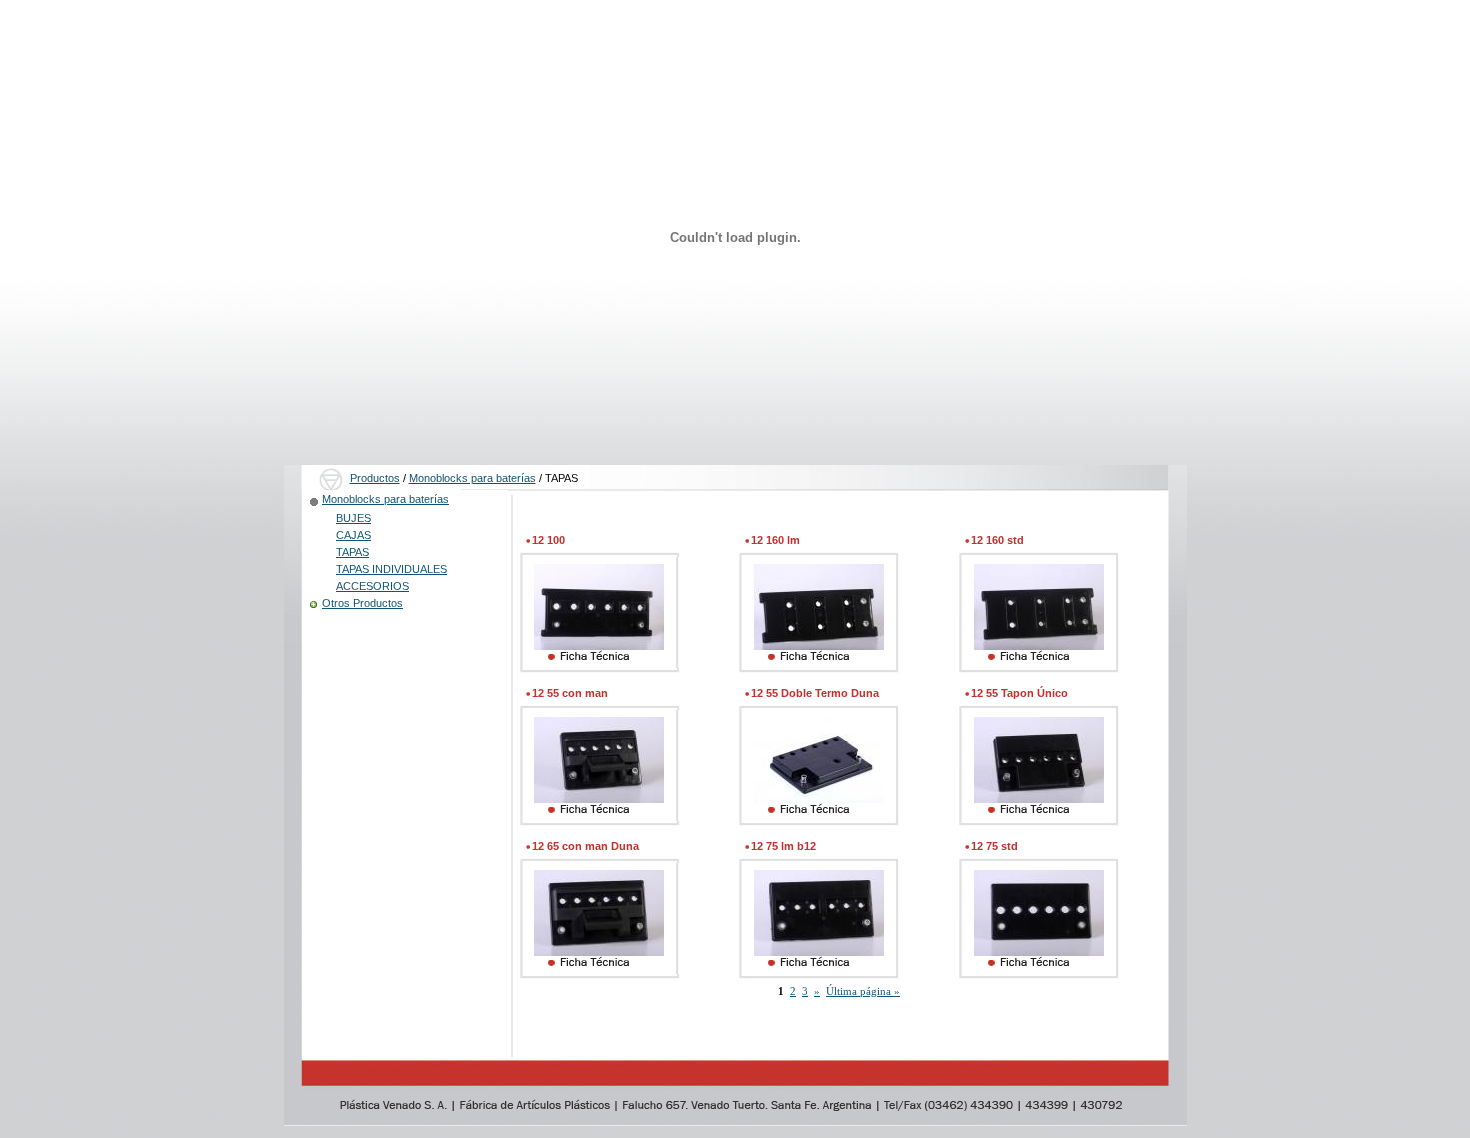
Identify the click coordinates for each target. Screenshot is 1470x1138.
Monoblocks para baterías (472, 478)
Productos (375, 478)
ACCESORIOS (372, 586)
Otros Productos (362, 603)
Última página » (863, 991)
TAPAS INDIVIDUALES (391, 569)
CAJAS (353, 535)
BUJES (353, 518)
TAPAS (352, 552)
